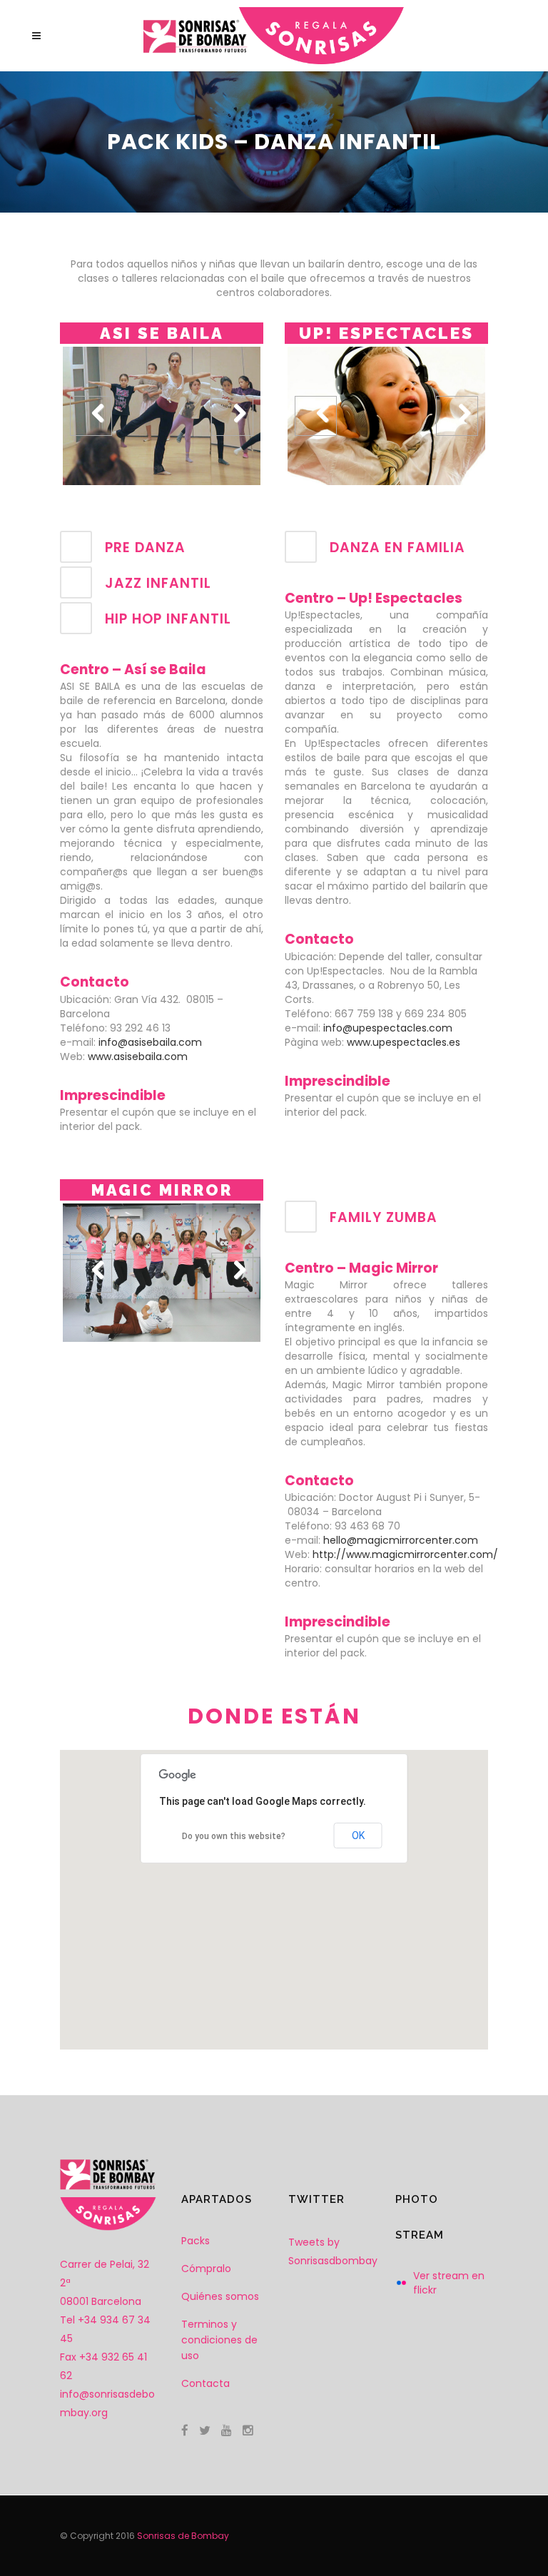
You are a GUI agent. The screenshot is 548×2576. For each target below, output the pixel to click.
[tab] (162, 547)
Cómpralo (206, 2269)
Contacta (205, 2383)
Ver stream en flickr (449, 2283)
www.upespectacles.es (404, 1042)
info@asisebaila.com (150, 1042)
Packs (196, 2241)
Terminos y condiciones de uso (219, 2340)
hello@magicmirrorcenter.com (401, 1540)
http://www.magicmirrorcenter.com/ (405, 1554)
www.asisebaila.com (138, 1057)
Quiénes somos (220, 2296)
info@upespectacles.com (388, 1028)
